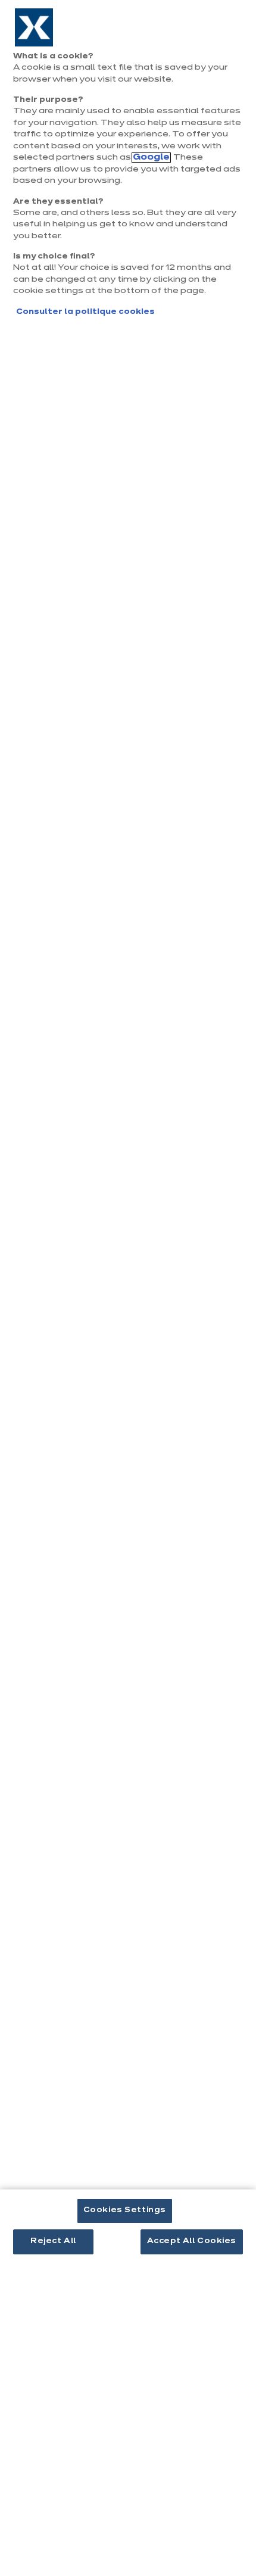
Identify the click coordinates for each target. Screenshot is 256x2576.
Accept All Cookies (192, 2241)
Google (151, 158)
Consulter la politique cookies (85, 312)
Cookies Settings (125, 2210)
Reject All (53, 2241)
